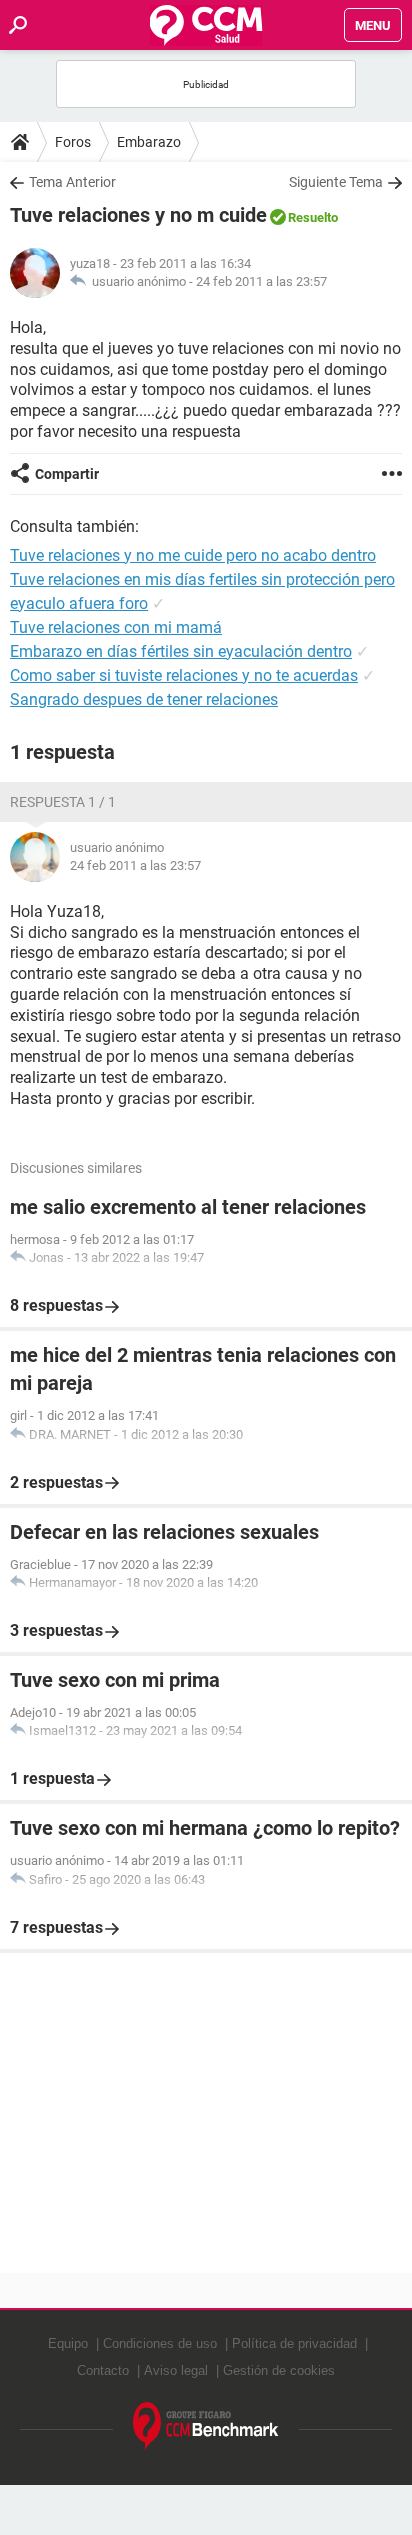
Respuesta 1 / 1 (63, 802)
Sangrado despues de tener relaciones (144, 699)
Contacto (103, 2370)
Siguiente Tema (336, 182)
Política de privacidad (294, 2343)
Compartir (67, 474)
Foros (73, 142)
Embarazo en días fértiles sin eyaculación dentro (181, 651)
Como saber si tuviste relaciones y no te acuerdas (184, 675)
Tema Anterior (72, 182)
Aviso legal (176, 2370)
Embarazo (149, 142)
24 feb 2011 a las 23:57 (261, 281)
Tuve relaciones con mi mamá (116, 627)
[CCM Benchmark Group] (206, 2426)
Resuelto (313, 217)
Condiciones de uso (160, 2343)
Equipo (68, 2343)
